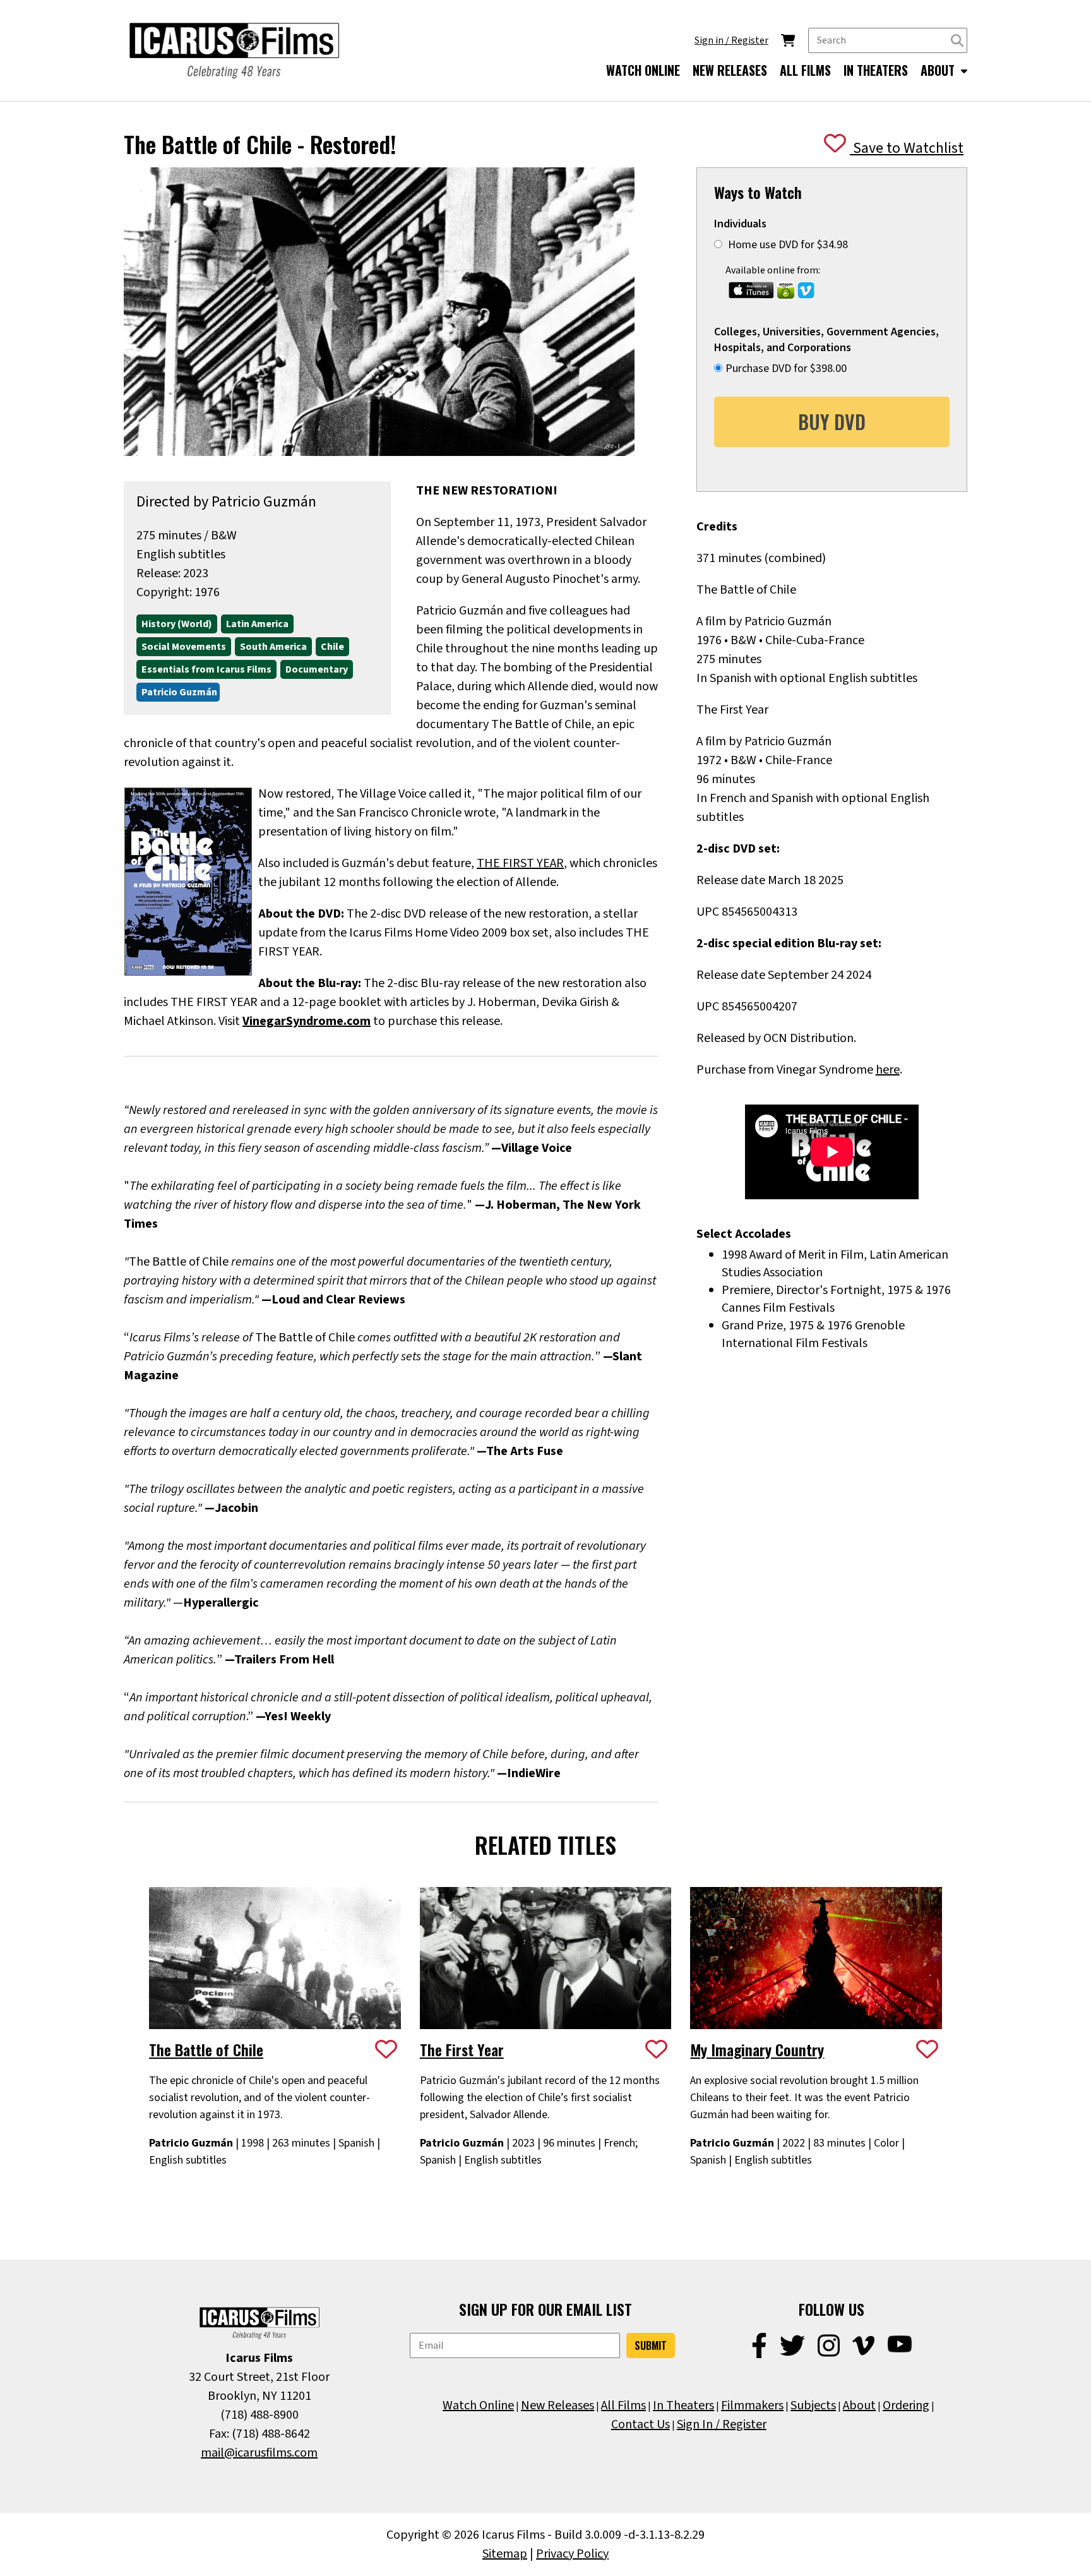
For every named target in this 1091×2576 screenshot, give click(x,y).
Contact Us (641, 2424)
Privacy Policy (572, 2554)
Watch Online (478, 2405)
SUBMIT (651, 2345)
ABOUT (939, 70)
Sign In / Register (722, 2424)
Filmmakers (752, 2405)
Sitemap (505, 2554)
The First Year (462, 2049)
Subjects (813, 2405)
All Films (623, 2405)
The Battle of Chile (206, 2049)
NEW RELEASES (730, 70)
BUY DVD (832, 422)
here (888, 1070)
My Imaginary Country (757, 2049)
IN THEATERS (876, 70)
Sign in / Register (731, 40)
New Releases (557, 2405)
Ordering (906, 2405)
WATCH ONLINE (643, 70)
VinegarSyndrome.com (307, 1021)
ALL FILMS (805, 70)
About (859, 2405)
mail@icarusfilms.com (259, 2453)
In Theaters (683, 2405)
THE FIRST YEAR (520, 863)
